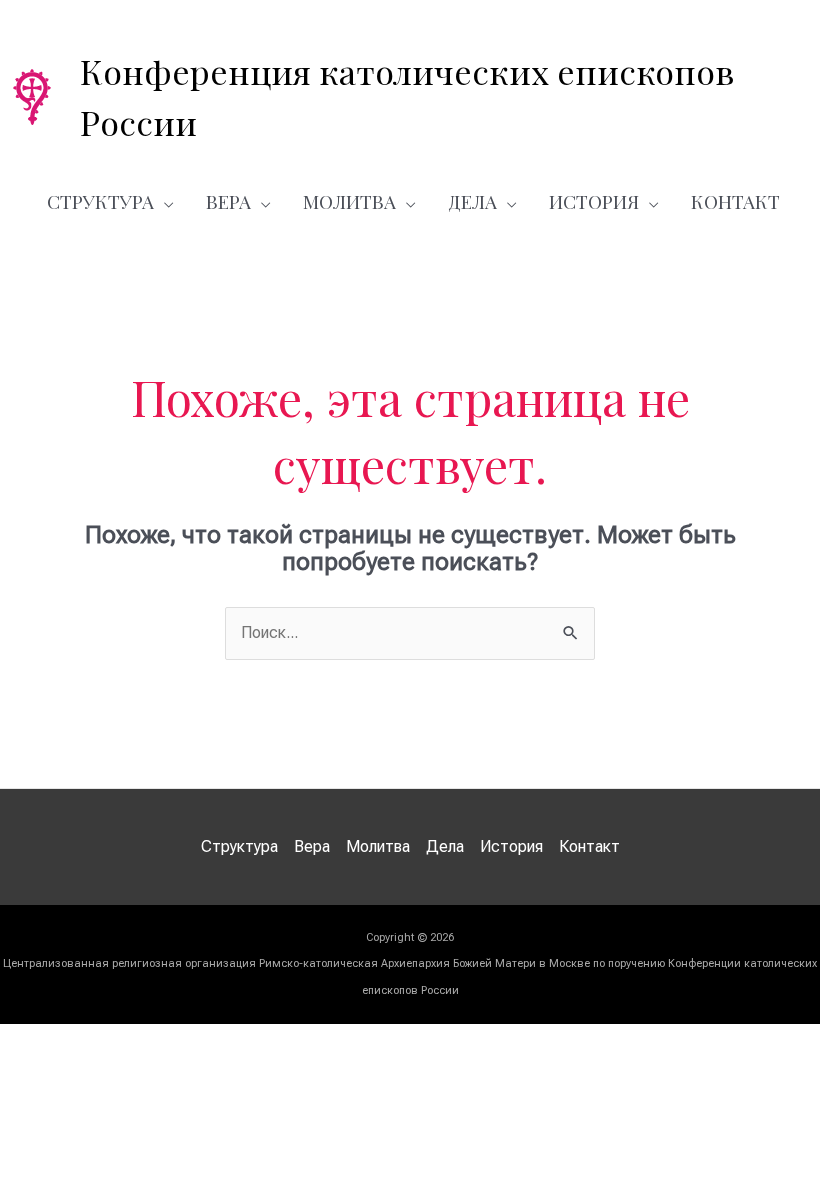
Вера (228, 201)
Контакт (735, 201)
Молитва (349, 201)
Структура (100, 201)
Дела (472, 201)
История (594, 201)
